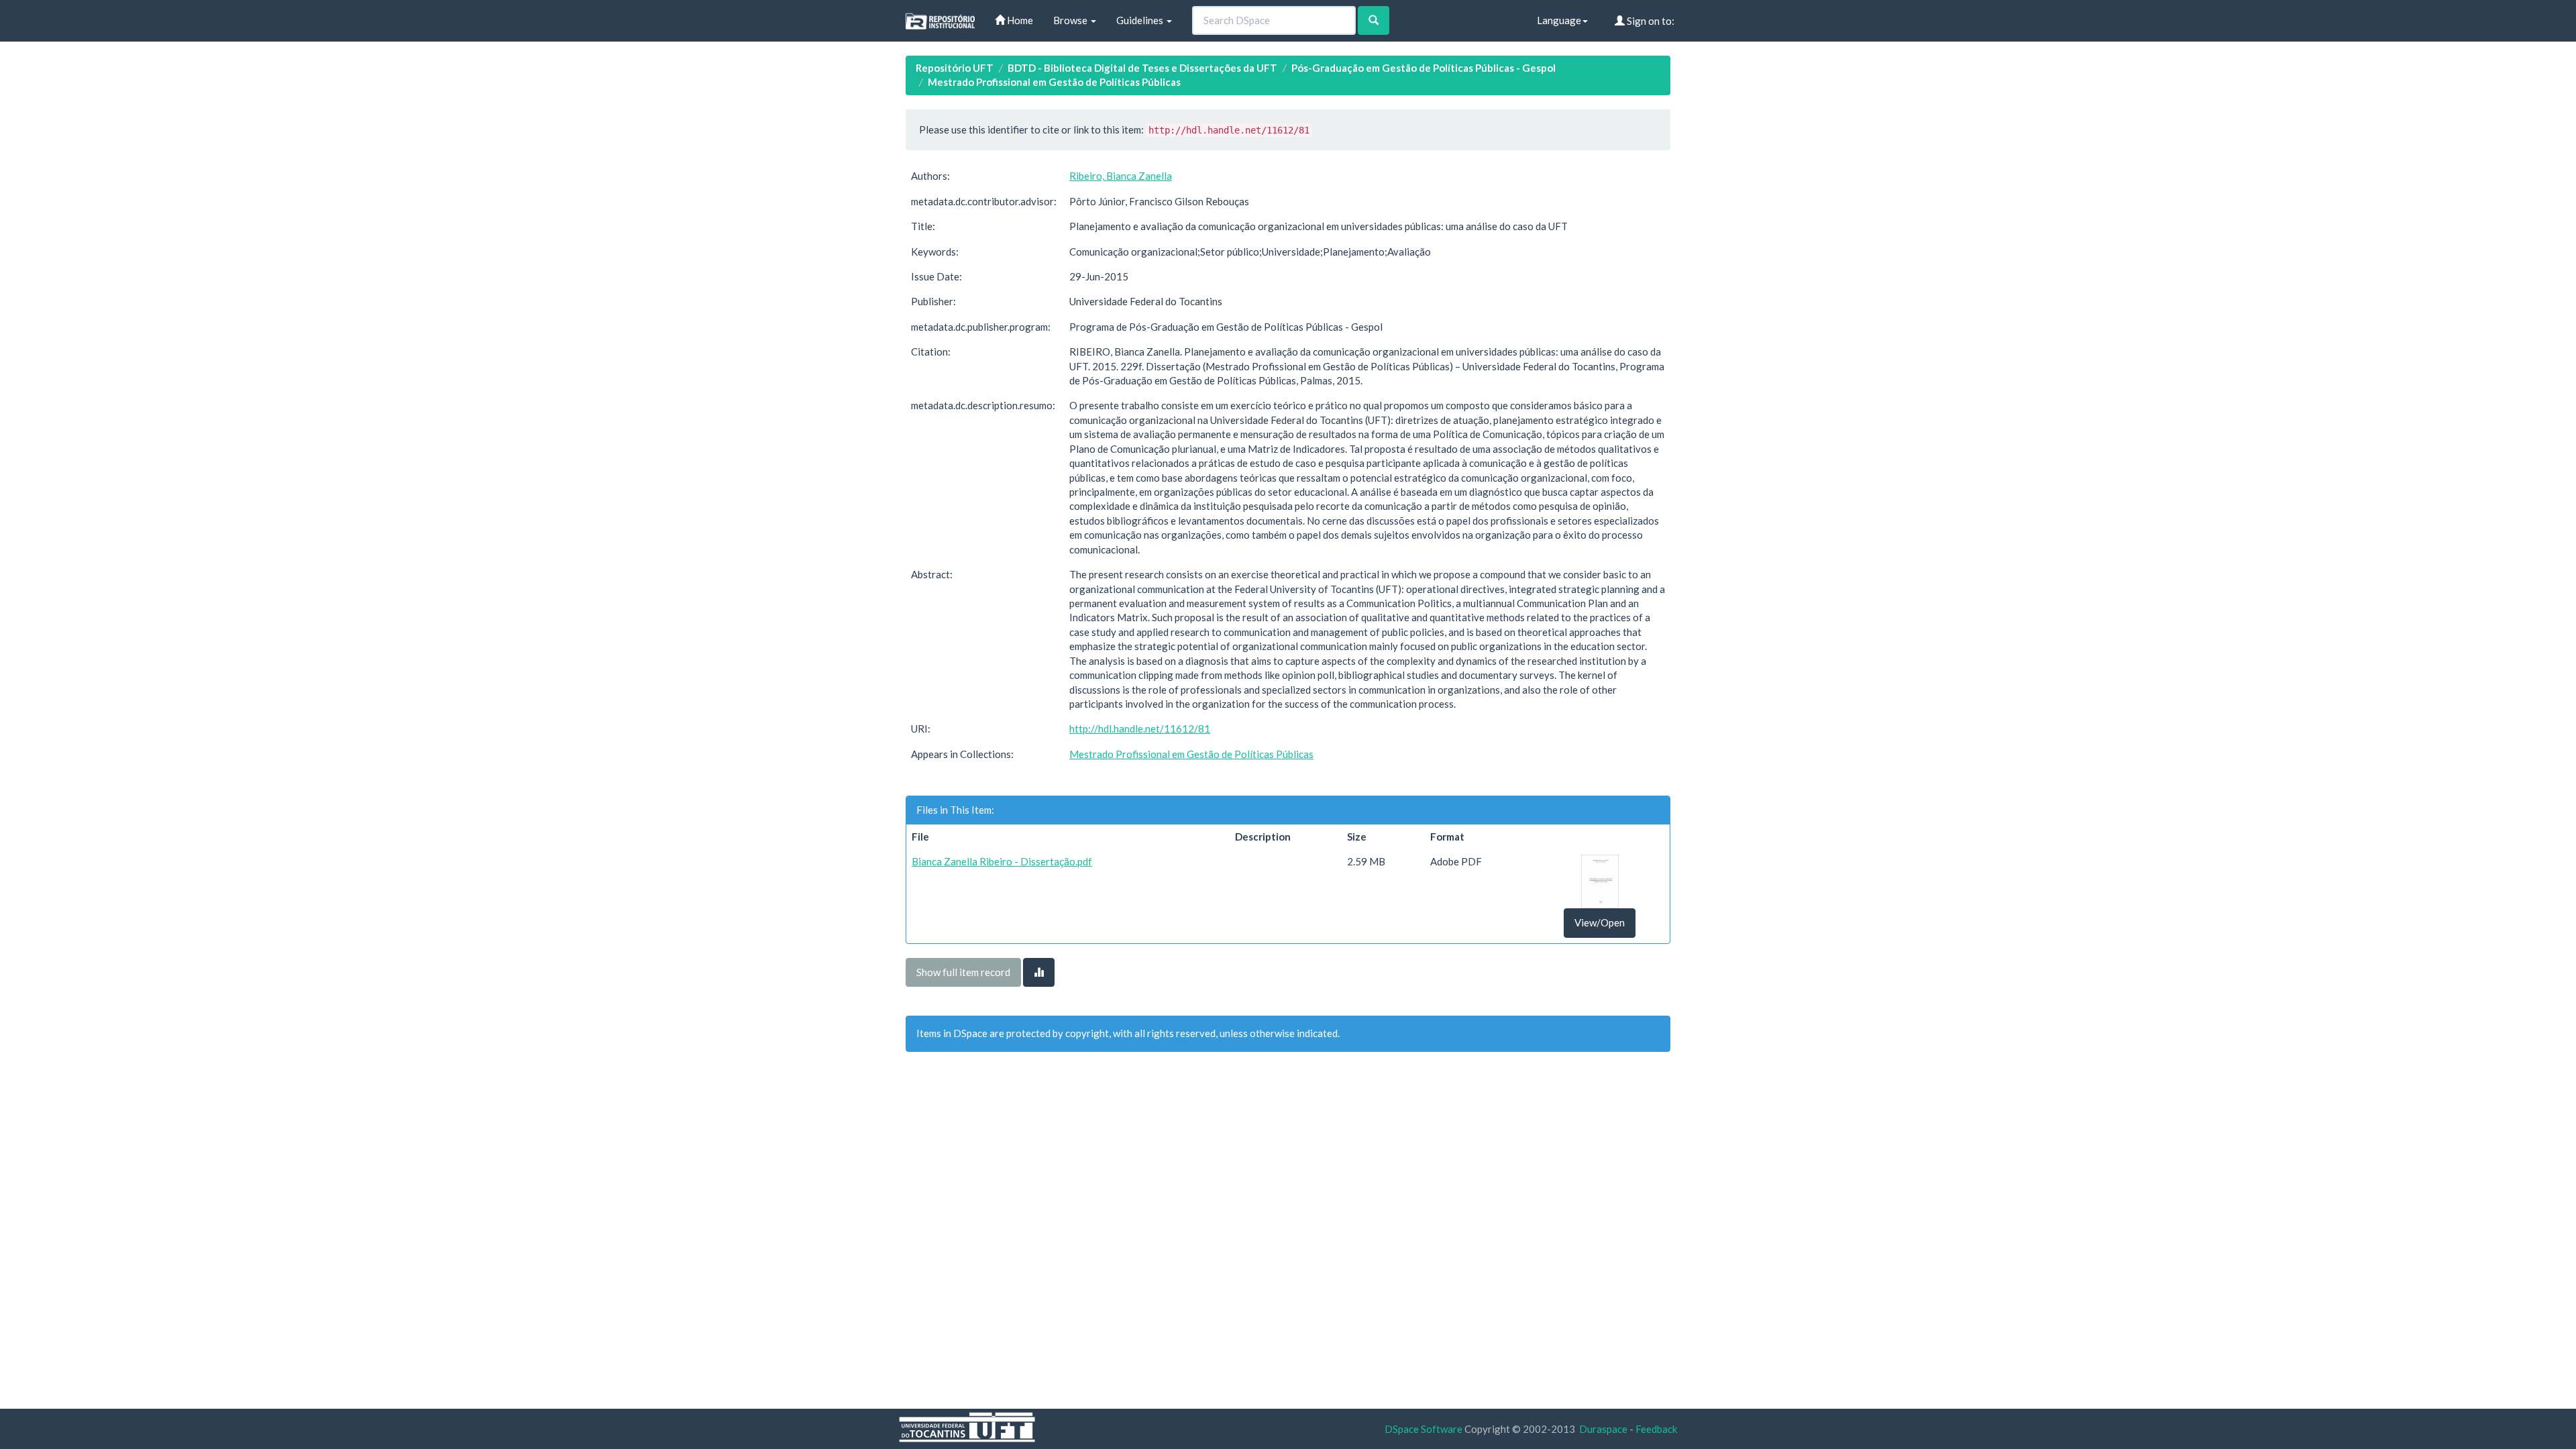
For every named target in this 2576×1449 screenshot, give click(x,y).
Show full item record (963, 972)
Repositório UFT (955, 68)
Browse (1071, 20)
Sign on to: (1650, 21)
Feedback (1656, 1429)
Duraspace (1603, 1429)
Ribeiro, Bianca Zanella (1121, 176)
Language (1559, 20)
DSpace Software (1424, 1429)
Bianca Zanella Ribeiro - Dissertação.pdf (1002, 861)
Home (1019, 20)
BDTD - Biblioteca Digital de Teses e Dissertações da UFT (1142, 68)
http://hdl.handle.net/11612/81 (1140, 729)
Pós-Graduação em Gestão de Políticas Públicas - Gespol (1424, 68)
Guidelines (1141, 20)
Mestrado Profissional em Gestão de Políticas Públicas (1054, 82)
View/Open (1600, 922)
